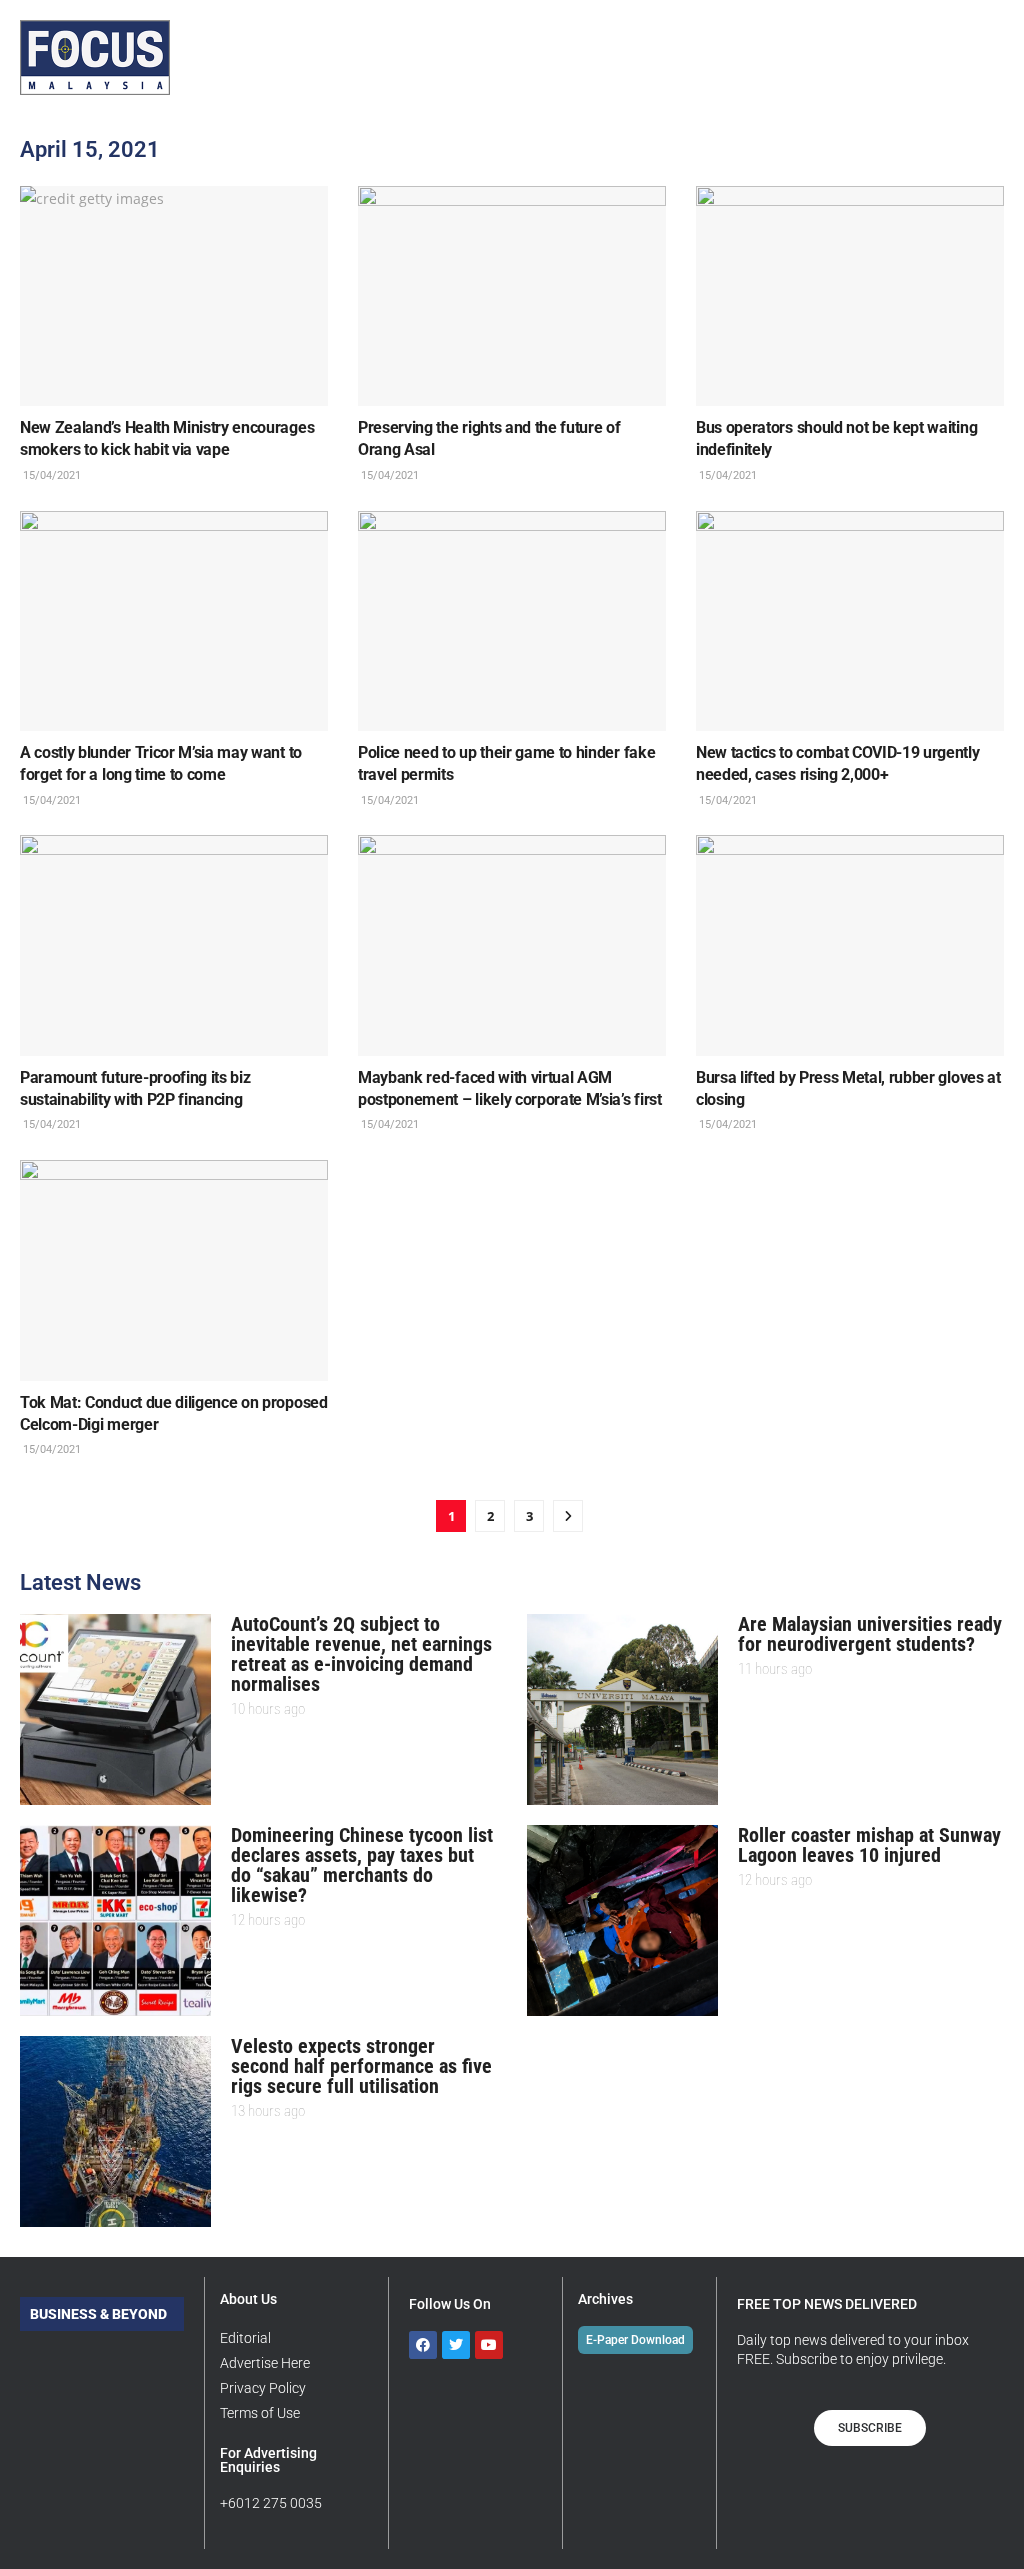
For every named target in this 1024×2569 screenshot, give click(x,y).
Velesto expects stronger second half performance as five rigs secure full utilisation (361, 2066)
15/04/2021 (50, 475)
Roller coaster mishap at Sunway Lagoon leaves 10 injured (869, 1845)
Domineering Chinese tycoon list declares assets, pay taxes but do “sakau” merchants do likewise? (362, 1865)
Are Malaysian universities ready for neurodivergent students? (870, 1634)
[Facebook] (423, 2345)
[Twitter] (456, 2345)
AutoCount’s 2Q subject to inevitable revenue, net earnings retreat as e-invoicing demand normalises (361, 1654)
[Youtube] (489, 2345)
